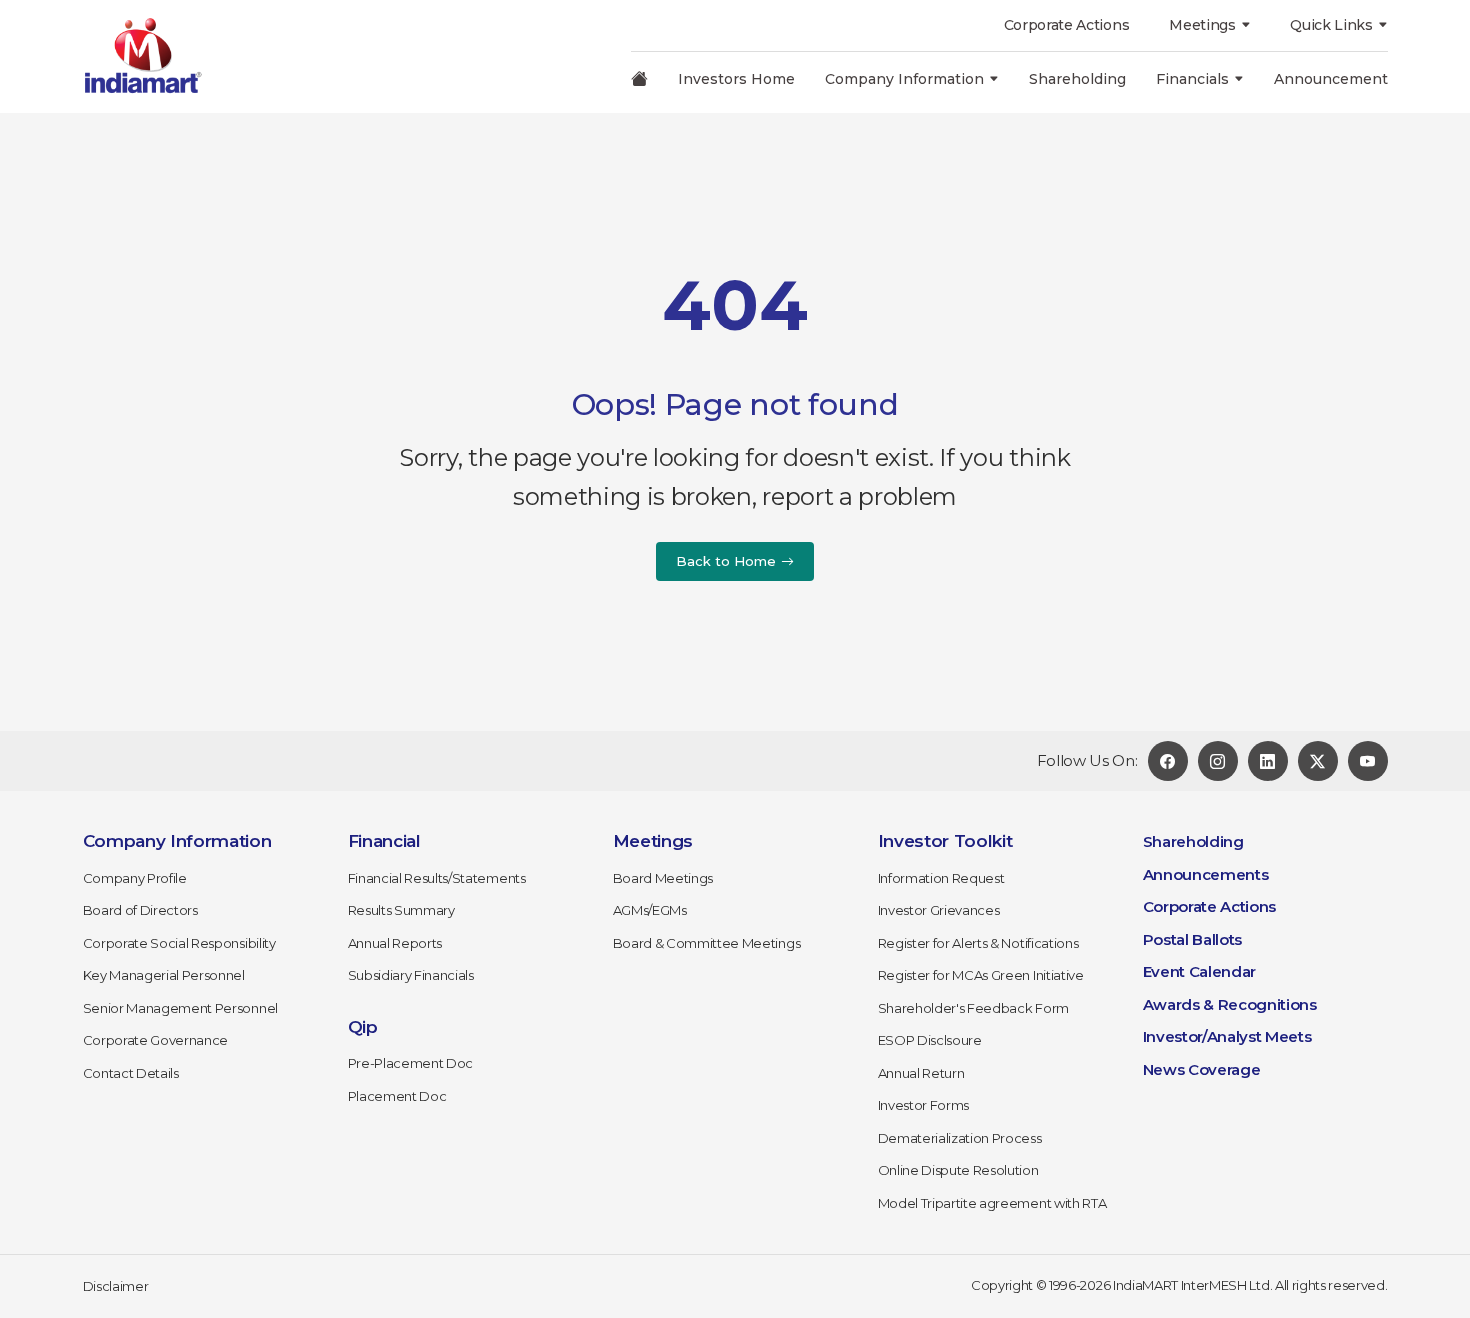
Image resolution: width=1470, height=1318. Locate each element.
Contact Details (131, 1073)
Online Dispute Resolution (958, 1170)
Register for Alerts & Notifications (978, 943)
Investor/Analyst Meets (1227, 1036)
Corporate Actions (1067, 25)
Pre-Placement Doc (411, 1063)
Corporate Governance (156, 1040)
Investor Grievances (939, 910)
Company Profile (135, 878)
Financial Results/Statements (437, 878)
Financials (1192, 79)
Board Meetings (663, 878)
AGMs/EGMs (650, 910)
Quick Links (1331, 25)
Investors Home (736, 79)
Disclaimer (116, 1286)
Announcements (1206, 874)
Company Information (904, 79)
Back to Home (726, 561)
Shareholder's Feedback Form (973, 1008)
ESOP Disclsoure (930, 1040)
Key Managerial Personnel (164, 975)
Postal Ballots (1193, 939)
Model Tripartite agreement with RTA (992, 1203)
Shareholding (1077, 79)
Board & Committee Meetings (707, 943)
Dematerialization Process (960, 1138)
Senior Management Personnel (180, 1008)
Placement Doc (397, 1096)
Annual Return (921, 1073)
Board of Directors (140, 910)
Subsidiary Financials (411, 975)
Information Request (941, 878)
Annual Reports (395, 943)
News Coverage (1202, 1069)
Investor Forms (924, 1105)
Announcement (1331, 79)
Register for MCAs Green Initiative (981, 975)
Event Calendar (1200, 971)
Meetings (1202, 25)
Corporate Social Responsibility (179, 943)
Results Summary (401, 910)
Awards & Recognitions (1230, 1004)
